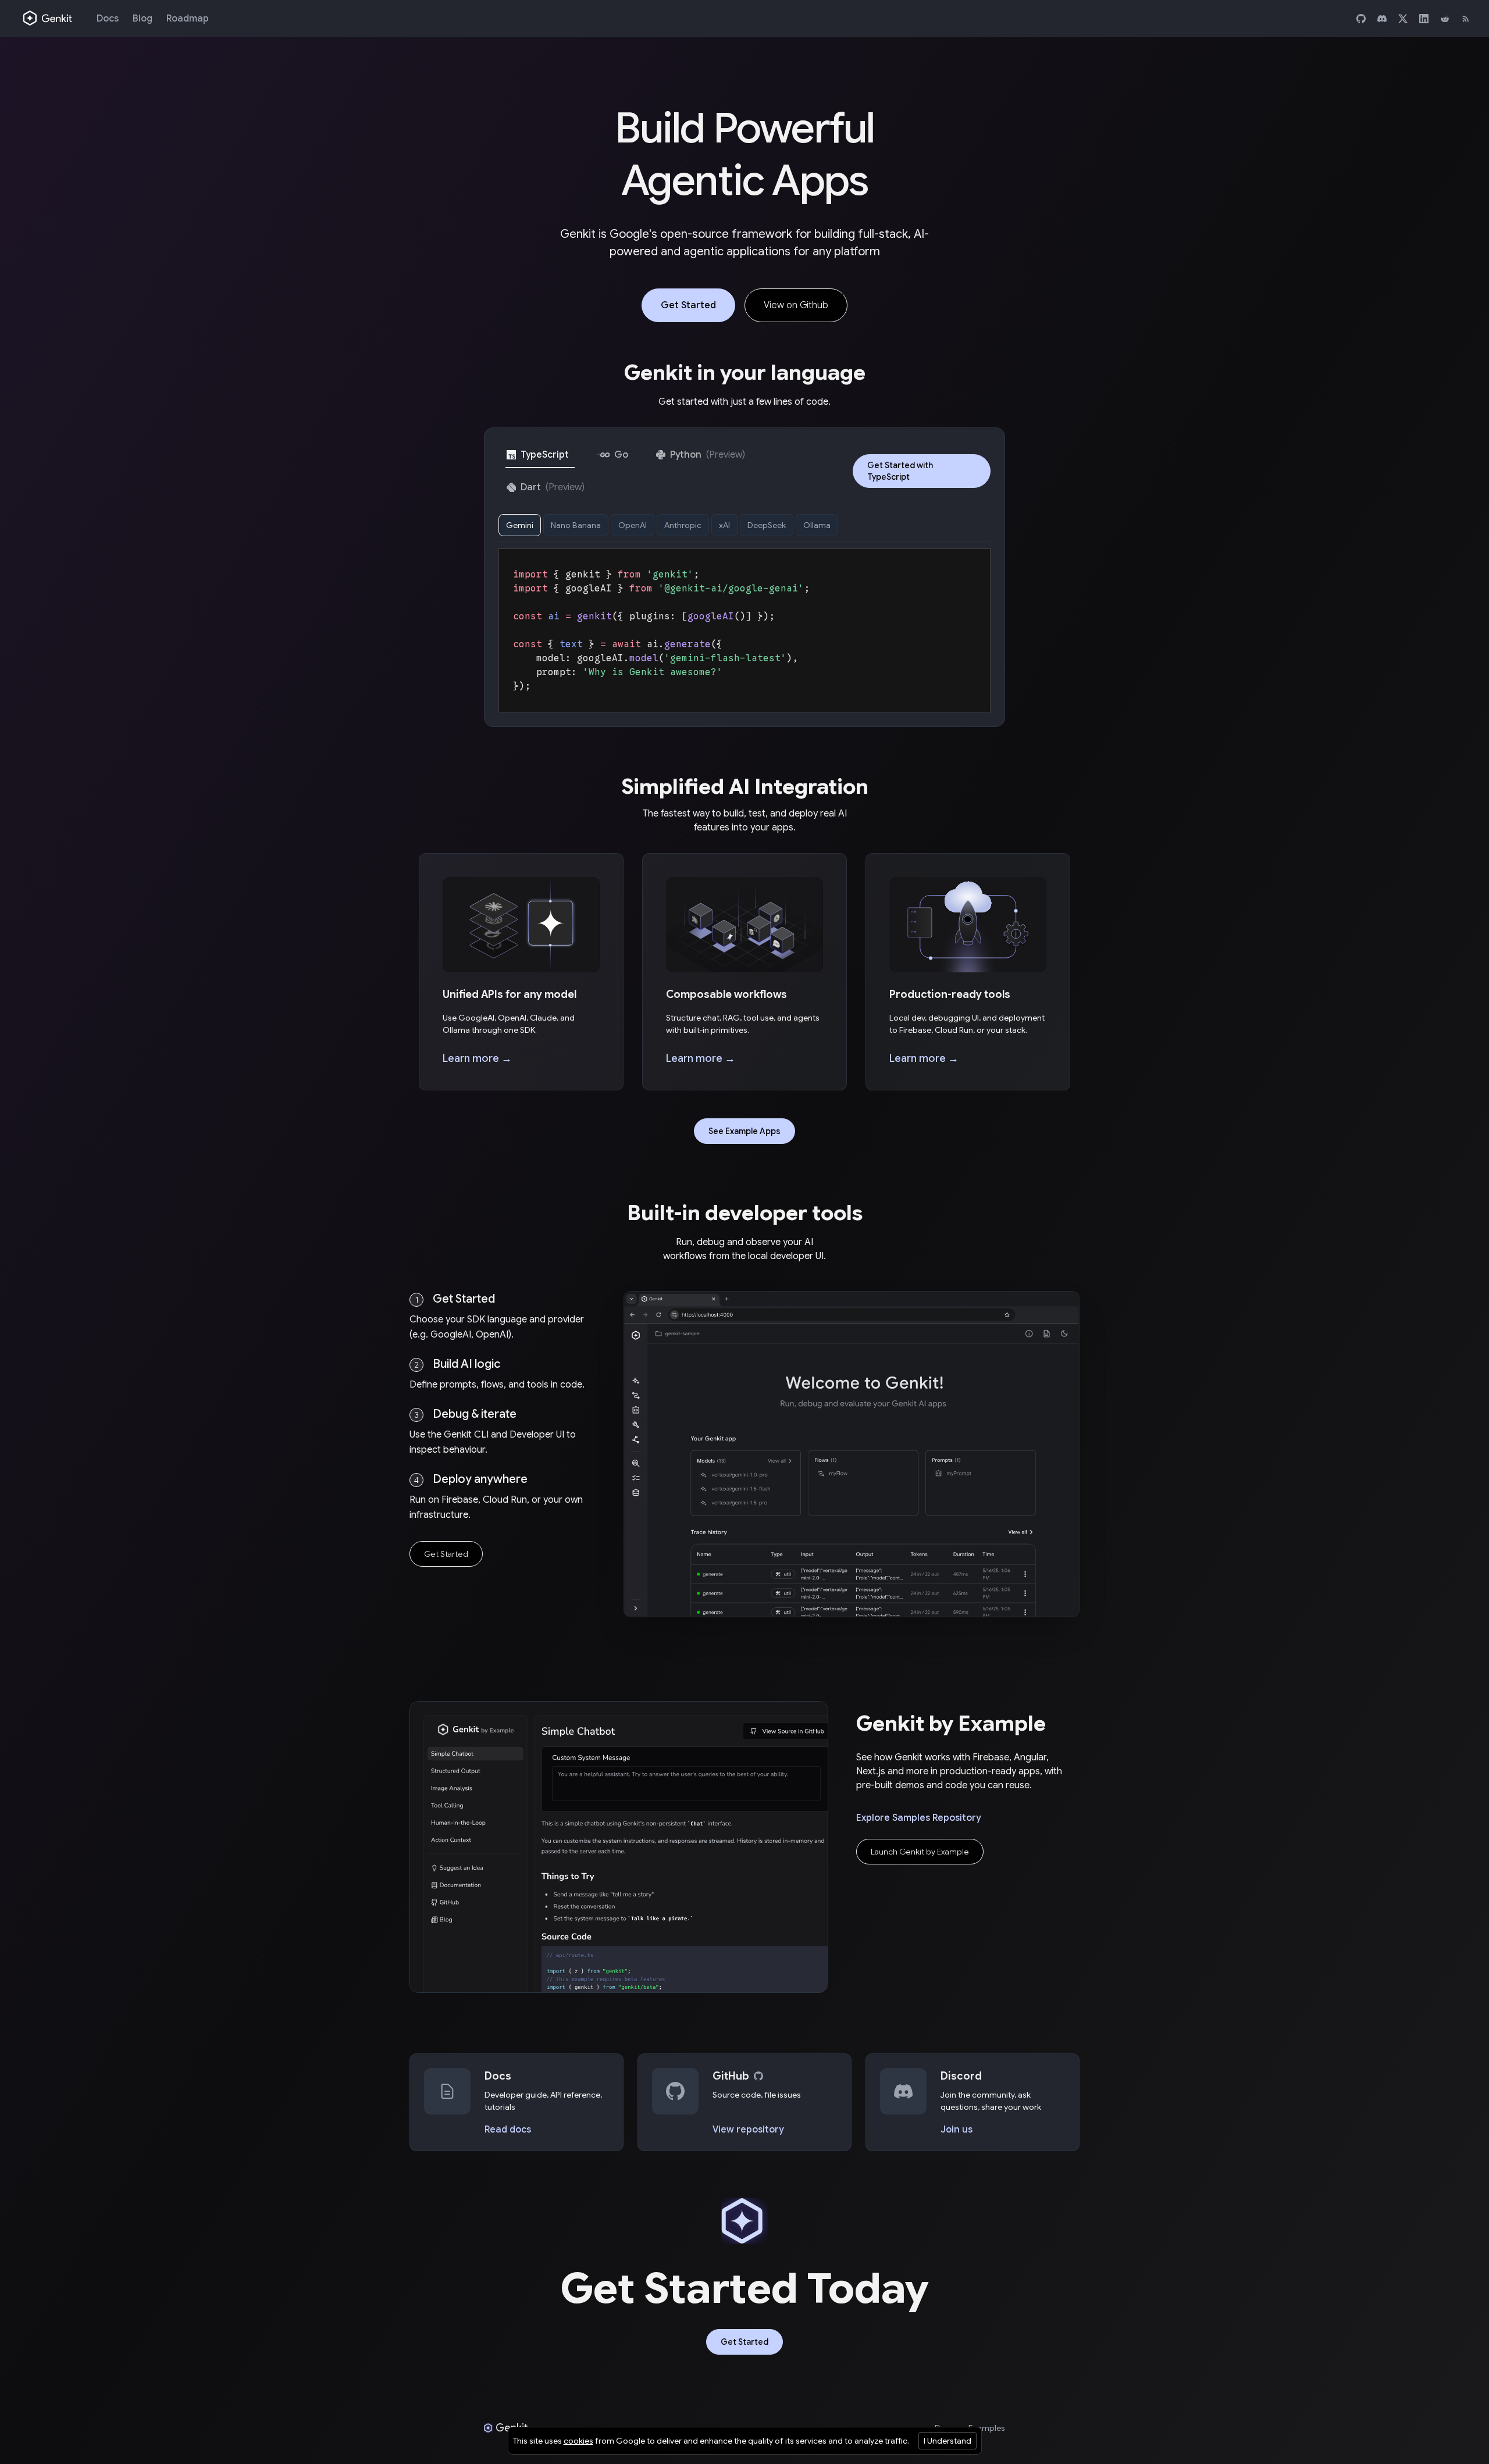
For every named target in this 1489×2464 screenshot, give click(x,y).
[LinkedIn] (1424, 19)
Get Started (688, 305)
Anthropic (683, 525)
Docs (108, 19)
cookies (578, 2441)
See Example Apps (744, 1131)
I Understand (947, 2441)
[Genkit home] (48, 19)
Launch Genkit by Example (920, 1852)
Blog (143, 19)
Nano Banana (576, 525)
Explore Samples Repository (918, 1818)
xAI (724, 525)
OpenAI (633, 525)
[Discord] (1382, 19)
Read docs (508, 2130)
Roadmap (188, 19)
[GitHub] (1361, 19)
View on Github (796, 305)
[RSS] (1466, 19)
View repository (748, 2130)
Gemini (520, 525)
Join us (957, 2130)
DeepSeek (767, 525)
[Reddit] (1445, 19)
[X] (1403, 19)
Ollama (817, 525)
